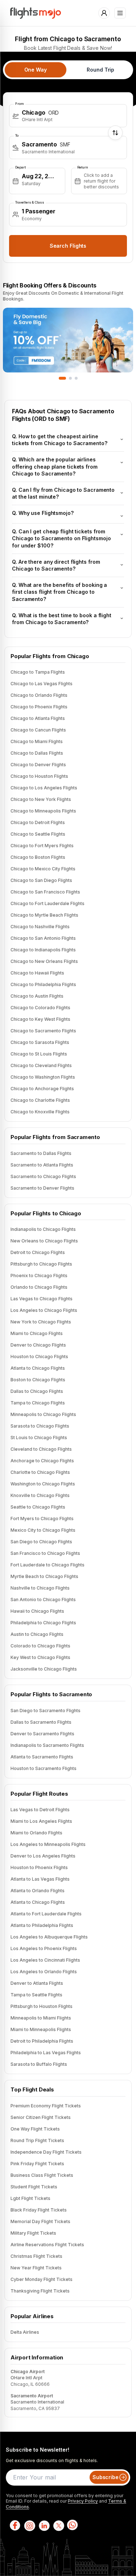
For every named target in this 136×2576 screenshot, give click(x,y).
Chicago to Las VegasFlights (42, 684)
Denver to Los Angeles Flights (43, 1856)
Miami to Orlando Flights (36, 1833)
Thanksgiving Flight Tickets (40, 2291)
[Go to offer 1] (62, 378)
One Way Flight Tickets (35, 2129)
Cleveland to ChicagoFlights (41, 1449)
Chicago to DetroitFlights (38, 822)
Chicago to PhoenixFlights (39, 707)
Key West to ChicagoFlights (40, 1657)
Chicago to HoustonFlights (39, 776)
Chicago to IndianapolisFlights (43, 950)
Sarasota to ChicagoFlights (40, 1426)
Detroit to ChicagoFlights (38, 1252)
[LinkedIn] (44, 2525)
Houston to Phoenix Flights (39, 1867)
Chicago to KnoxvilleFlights (40, 1112)
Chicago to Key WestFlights (40, 1019)
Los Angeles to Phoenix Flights (44, 1948)
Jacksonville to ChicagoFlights (44, 1669)
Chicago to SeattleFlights (38, 834)
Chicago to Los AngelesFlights (44, 788)
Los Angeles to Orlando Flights (44, 1972)
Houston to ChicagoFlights (39, 1357)
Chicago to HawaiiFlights (37, 973)
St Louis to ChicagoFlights (39, 1438)
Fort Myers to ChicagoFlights (42, 1519)
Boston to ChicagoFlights (38, 1380)
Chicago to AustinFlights (37, 996)
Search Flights (68, 246)
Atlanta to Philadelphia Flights (42, 1925)
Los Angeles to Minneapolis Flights (48, 1844)
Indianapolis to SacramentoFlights (47, 1745)
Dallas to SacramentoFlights (41, 1722)
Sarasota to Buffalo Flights (39, 2064)
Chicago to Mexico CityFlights (43, 869)
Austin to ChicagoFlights (37, 1634)
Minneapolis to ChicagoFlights (43, 1414)
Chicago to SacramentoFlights (43, 1031)
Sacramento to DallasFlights (41, 1153)
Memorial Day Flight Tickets (40, 2221)
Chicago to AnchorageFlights (42, 1089)
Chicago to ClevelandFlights (41, 1065)
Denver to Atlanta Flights (37, 1983)
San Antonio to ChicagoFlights (43, 1600)
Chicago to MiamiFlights (37, 741)
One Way (36, 70)
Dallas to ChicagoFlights (37, 1391)
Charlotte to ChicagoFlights (40, 1472)
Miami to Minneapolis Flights (41, 2029)
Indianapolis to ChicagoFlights (43, 1229)
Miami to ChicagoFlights (37, 1333)
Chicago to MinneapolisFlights (43, 811)
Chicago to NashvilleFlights (40, 927)
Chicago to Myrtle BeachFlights (44, 915)
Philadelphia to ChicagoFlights (43, 1623)
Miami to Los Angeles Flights (41, 1821)
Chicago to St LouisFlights (39, 1054)
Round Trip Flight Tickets (37, 2140)
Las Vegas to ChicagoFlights (42, 1299)
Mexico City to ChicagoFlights (43, 1530)
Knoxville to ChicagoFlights (40, 1495)
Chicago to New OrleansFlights (44, 961)
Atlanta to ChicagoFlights (38, 1368)
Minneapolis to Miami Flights (41, 2018)
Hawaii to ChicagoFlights (37, 1611)
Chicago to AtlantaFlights (38, 718)
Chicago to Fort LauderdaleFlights (48, 903)
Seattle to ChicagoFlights (38, 1507)
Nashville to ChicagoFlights (40, 1588)
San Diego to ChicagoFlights (41, 1542)
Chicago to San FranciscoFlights (45, 892)
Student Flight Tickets (34, 2187)
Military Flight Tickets (33, 2233)
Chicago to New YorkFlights (41, 799)
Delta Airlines (25, 2332)
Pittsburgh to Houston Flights (42, 2006)
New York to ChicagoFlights (41, 1322)
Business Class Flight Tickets (42, 2175)
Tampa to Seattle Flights (36, 1995)
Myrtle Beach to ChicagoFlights (44, 1576)
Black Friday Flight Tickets (39, 2210)
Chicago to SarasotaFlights (40, 1042)
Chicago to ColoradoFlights (40, 1008)
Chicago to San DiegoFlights (41, 880)
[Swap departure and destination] (115, 133)
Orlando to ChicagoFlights (39, 1287)
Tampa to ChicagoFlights (38, 1403)
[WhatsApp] (73, 2525)
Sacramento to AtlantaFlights (42, 1165)
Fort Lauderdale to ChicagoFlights (48, 1565)
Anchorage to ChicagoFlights (42, 1461)
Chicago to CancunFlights (38, 730)
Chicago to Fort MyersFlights (42, 846)
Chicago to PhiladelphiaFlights (43, 984)
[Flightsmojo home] (36, 13)
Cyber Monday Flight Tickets (42, 2279)
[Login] (104, 13)
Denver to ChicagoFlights (38, 1345)
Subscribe (106, 2477)
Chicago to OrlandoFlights (39, 695)
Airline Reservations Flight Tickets (47, 2245)
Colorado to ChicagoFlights (40, 1646)
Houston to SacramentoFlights (44, 1768)
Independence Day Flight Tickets (46, 2152)
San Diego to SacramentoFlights (46, 1711)
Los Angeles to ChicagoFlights (44, 1310)
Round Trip (100, 70)
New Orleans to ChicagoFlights (44, 1241)
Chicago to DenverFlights (38, 765)
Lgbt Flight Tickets (30, 2198)
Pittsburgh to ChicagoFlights (41, 1264)
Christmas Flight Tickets (36, 2256)
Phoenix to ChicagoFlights (39, 1276)
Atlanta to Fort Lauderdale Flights (46, 1914)
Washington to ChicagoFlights (43, 1484)
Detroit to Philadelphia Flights (42, 2041)
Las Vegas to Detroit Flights (40, 1810)
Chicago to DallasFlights (37, 753)
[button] (68, 116)
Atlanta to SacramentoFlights (42, 1757)
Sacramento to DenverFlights (42, 1188)
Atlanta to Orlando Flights (38, 1891)
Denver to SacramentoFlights (42, 1734)
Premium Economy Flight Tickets (46, 2106)
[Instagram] (29, 2525)
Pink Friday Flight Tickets (37, 2164)
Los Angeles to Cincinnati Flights (45, 1960)
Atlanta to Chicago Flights (38, 1902)
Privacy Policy (83, 2501)
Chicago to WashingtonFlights (43, 1077)
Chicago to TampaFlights (38, 672)
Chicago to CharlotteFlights (40, 1100)
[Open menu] (120, 13)
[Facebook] (15, 2525)
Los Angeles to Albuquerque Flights (49, 1937)
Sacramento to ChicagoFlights (43, 1176)
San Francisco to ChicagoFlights (45, 1553)
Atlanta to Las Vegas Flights (40, 1879)
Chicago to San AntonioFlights (43, 938)
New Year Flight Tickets (36, 2268)
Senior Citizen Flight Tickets (41, 2117)
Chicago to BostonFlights (38, 857)
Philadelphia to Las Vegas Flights (46, 2053)
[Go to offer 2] (70, 378)
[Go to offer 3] (76, 378)
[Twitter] (58, 2525)
